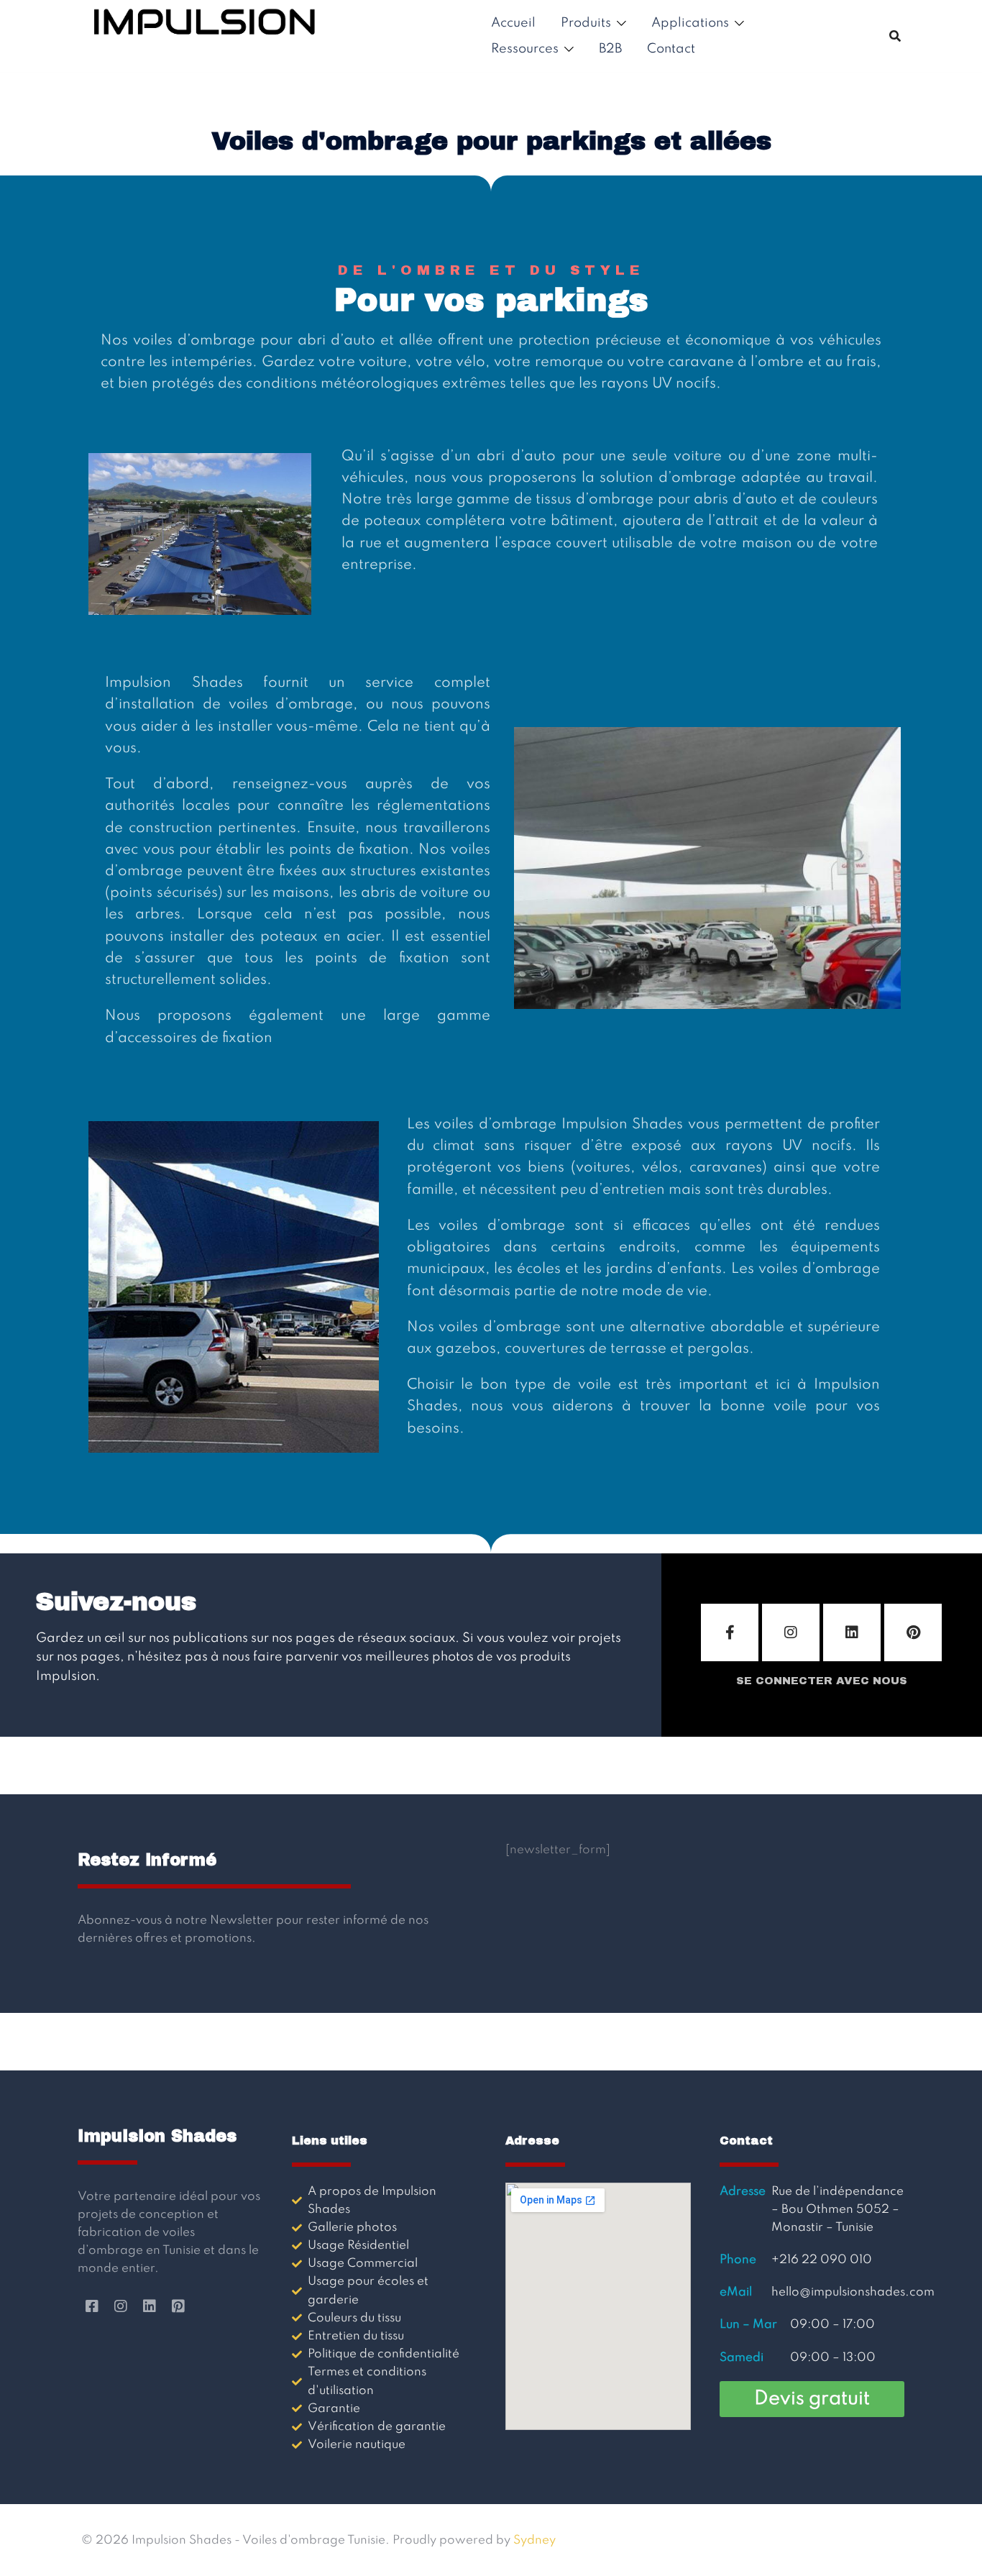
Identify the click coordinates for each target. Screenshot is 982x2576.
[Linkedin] (852, 1632)
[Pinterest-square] (178, 2306)
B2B (610, 49)
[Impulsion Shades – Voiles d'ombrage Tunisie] (205, 36)
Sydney (534, 2540)
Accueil (513, 23)
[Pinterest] (913, 1632)
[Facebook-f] (730, 1632)
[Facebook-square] (92, 2306)
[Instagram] (791, 1632)
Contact (671, 49)
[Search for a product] (895, 36)
